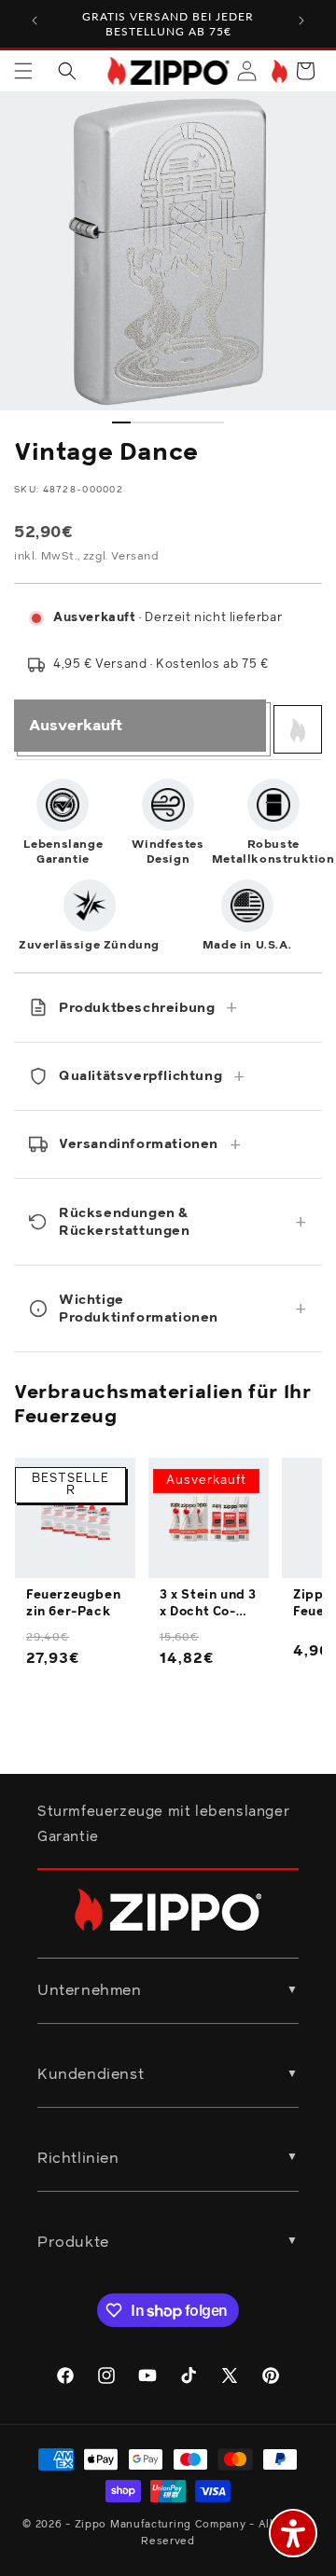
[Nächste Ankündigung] (301, 21)
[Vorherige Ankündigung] (35, 21)
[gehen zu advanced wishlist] (278, 71)
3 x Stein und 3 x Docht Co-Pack (208, 1605)
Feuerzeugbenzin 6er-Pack (73, 1604)
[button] (23, 71)
